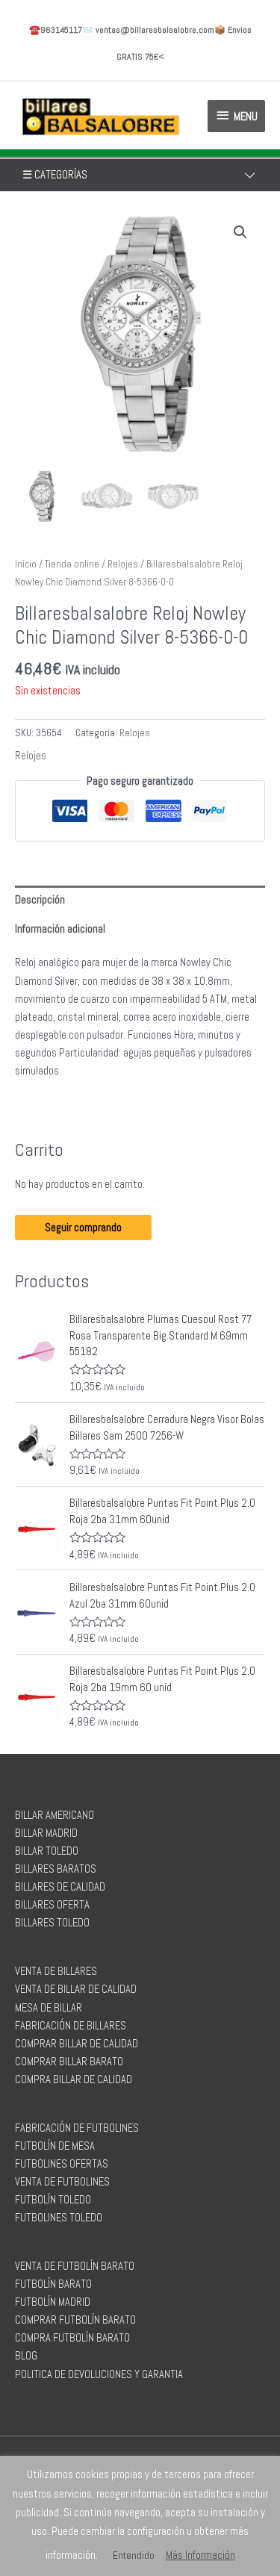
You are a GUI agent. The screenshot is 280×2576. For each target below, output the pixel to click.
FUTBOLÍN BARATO (53, 2284)
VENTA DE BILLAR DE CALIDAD (76, 1989)
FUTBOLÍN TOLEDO (53, 2200)
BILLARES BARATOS (56, 1869)
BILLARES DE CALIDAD (60, 1887)
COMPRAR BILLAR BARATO (69, 2062)
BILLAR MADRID (46, 1833)
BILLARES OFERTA (52, 1905)
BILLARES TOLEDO (52, 1923)
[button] (240, 232)
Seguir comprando (83, 1228)
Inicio (26, 564)
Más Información (200, 2555)
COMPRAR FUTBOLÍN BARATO (75, 2320)
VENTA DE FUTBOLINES (62, 2182)
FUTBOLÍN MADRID (53, 2302)
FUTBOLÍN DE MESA (55, 2146)
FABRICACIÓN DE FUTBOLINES (77, 2128)
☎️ (56, 30)
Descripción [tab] (40, 900)
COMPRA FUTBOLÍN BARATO (72, 2338)
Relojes (123, 564)
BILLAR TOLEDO (47, 1851)
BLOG (26, 2356)
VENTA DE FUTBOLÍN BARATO (75, 2266)
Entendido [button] (134, 2555)
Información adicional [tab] (60, 929)
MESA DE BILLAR (49, 2008)
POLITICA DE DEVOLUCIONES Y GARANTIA (99, 2374)
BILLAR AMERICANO (55, 1815)
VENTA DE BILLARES (56, 1971)
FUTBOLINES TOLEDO (59, 2218)
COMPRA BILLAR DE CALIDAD (74, 2079)
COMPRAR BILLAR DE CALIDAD (77, 2044)
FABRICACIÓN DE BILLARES (71, 2026)
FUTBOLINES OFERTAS (62, 2164)
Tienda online (72, 564)
